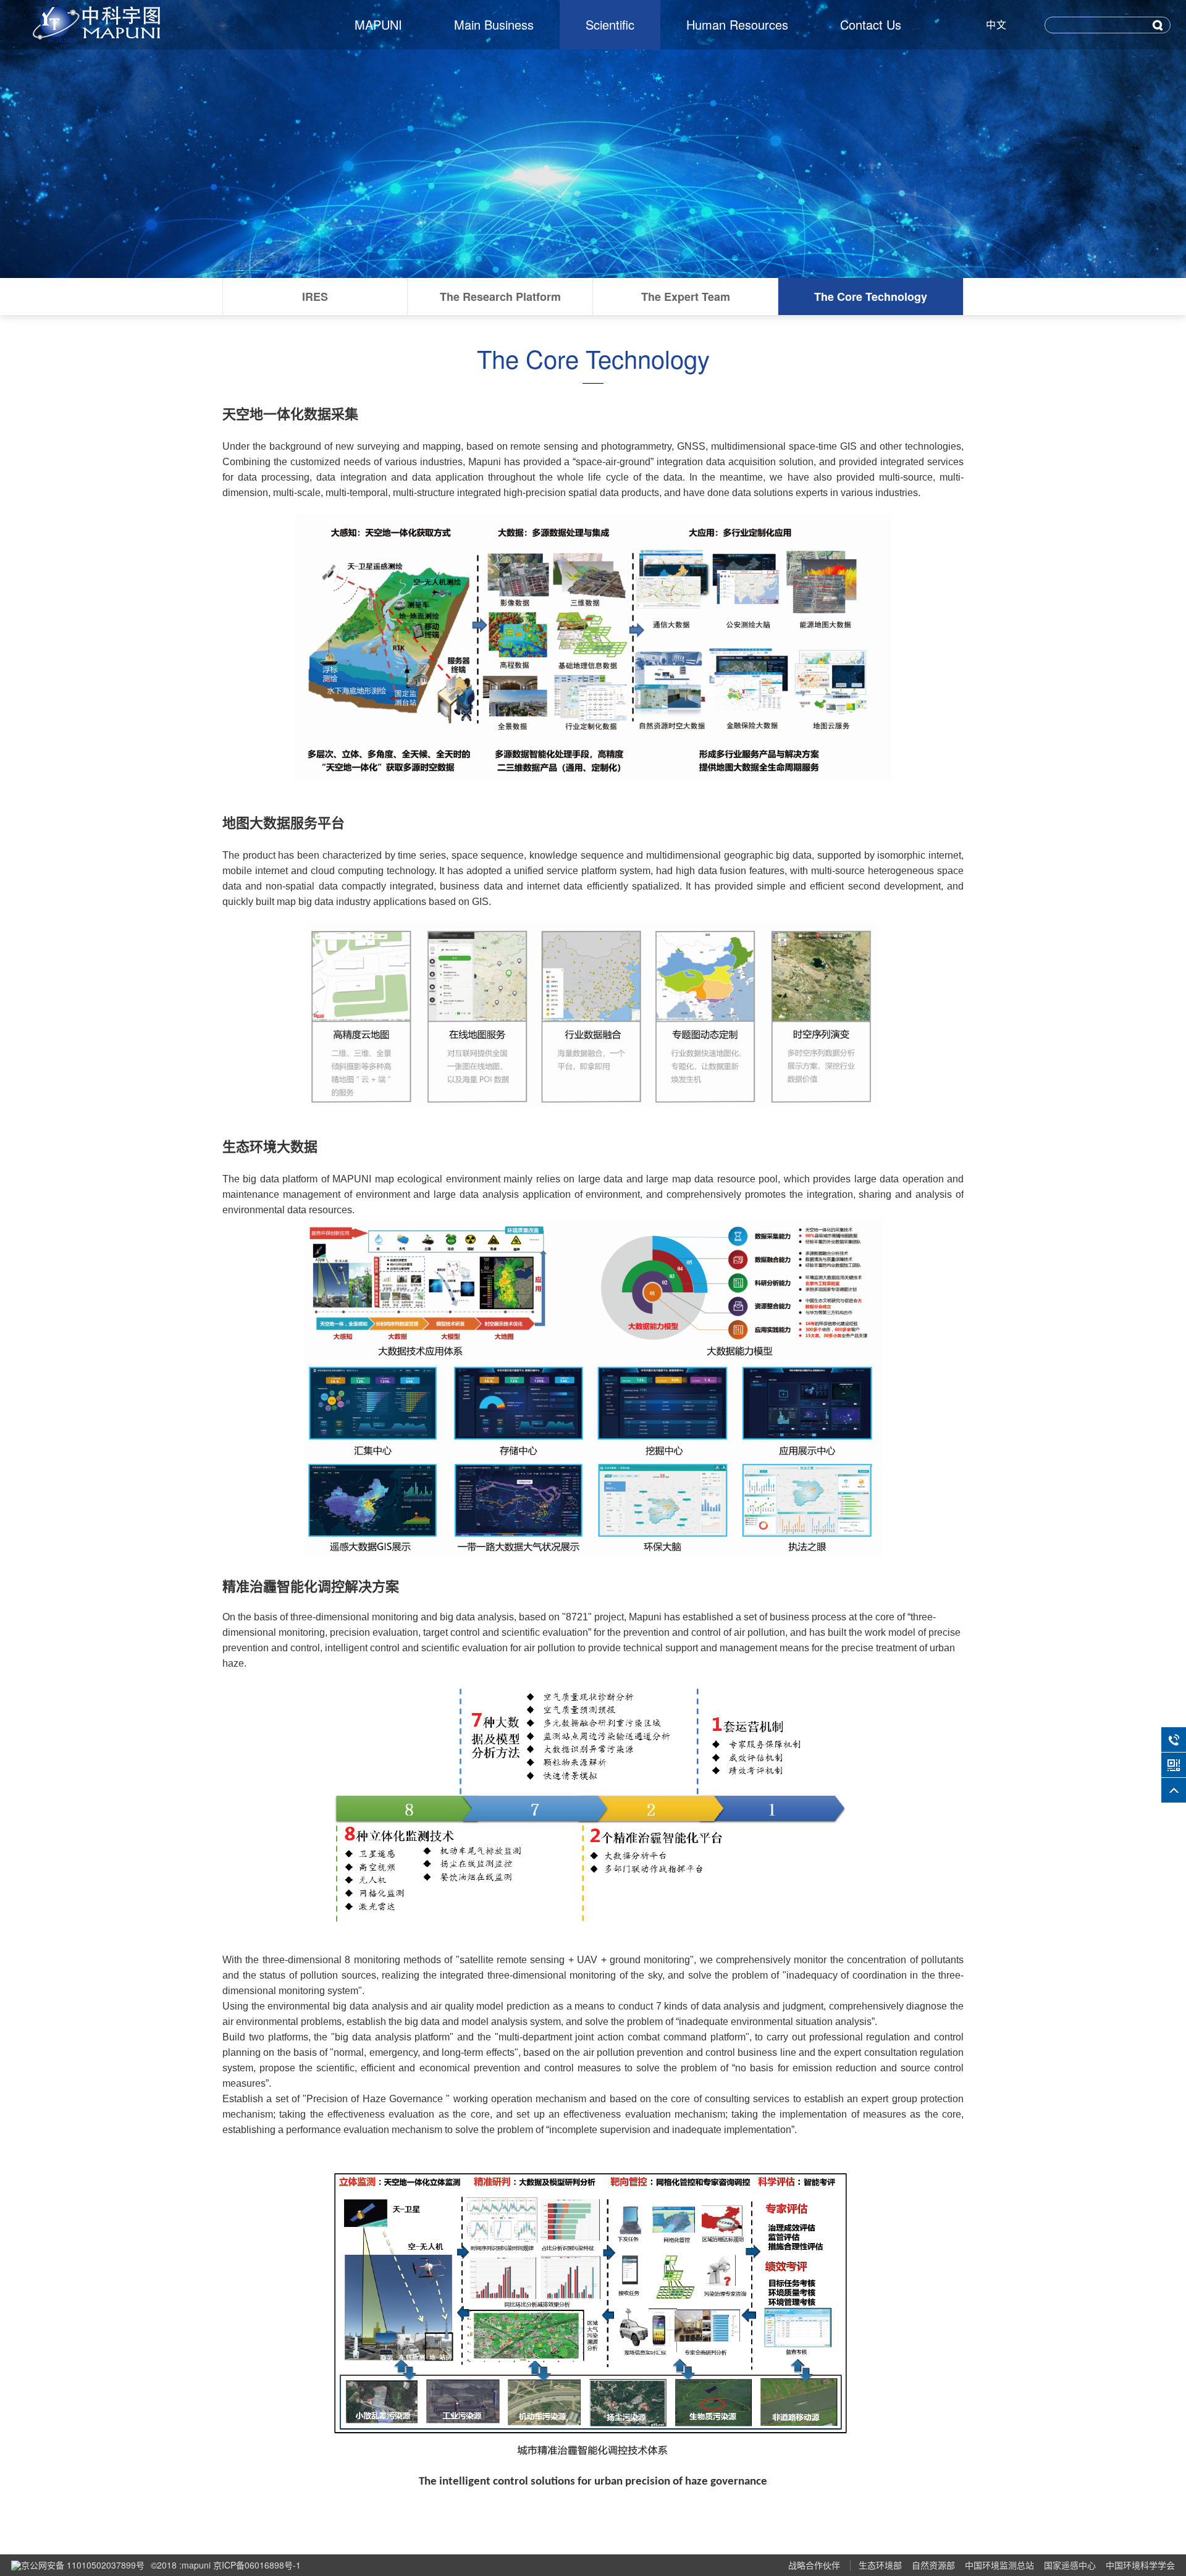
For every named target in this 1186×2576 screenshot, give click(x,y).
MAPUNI (378, 24)
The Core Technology (871, 297)
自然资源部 (933, 2565)
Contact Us (871, 24)
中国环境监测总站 (999, 2565)
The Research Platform (500, 297)
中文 (996, 24)
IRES (315, 297)
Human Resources (737, 24)
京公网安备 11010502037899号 (83, 2565)
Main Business (494, 24)
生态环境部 (880, 2565)
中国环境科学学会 (1140, 2565)
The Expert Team (686, 297)
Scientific (610, 24)
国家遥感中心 (1070, 2565)
